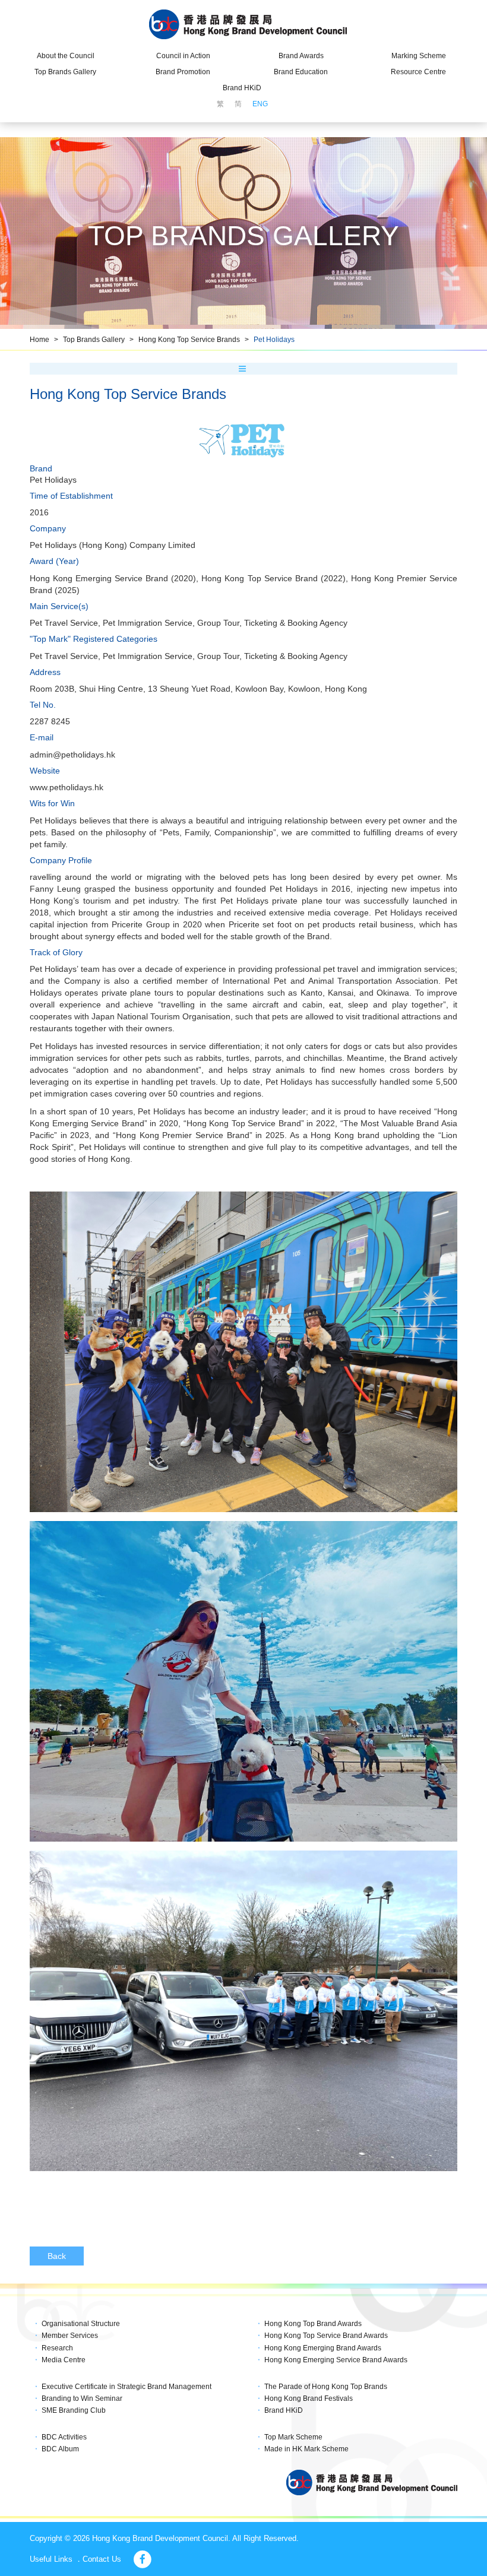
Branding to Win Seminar (82, 2398)
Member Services (70, 2336)
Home (39, 340)
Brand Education (301, 72)
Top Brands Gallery (65, 72)
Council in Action (183, 56)
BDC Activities (64, 2437)
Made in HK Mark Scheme (306, 2449)
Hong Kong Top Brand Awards (313, 2324)
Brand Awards (301, 56)
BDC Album (60, 2449)
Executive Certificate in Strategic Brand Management (127, 2387)
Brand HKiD (242, 88)
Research (57, 2348)
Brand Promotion (183, 72)
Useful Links (51, 2559)
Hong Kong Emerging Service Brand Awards (336, 2360)
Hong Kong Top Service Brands (189, 340)
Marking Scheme (419, 56)
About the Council (66, 56)
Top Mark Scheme (293, 2437)
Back (57, 2256)
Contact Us (102, 2559)
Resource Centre (418, 72)
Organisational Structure (81, 2324)
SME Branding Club (74, 2410)
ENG (260, 104)
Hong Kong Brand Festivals (309, 2398)
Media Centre (64, 2360)
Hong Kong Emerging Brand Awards (323, 2348)
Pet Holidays (274, 340)
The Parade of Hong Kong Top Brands (326, 2387)
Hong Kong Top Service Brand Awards (326, 2336)
